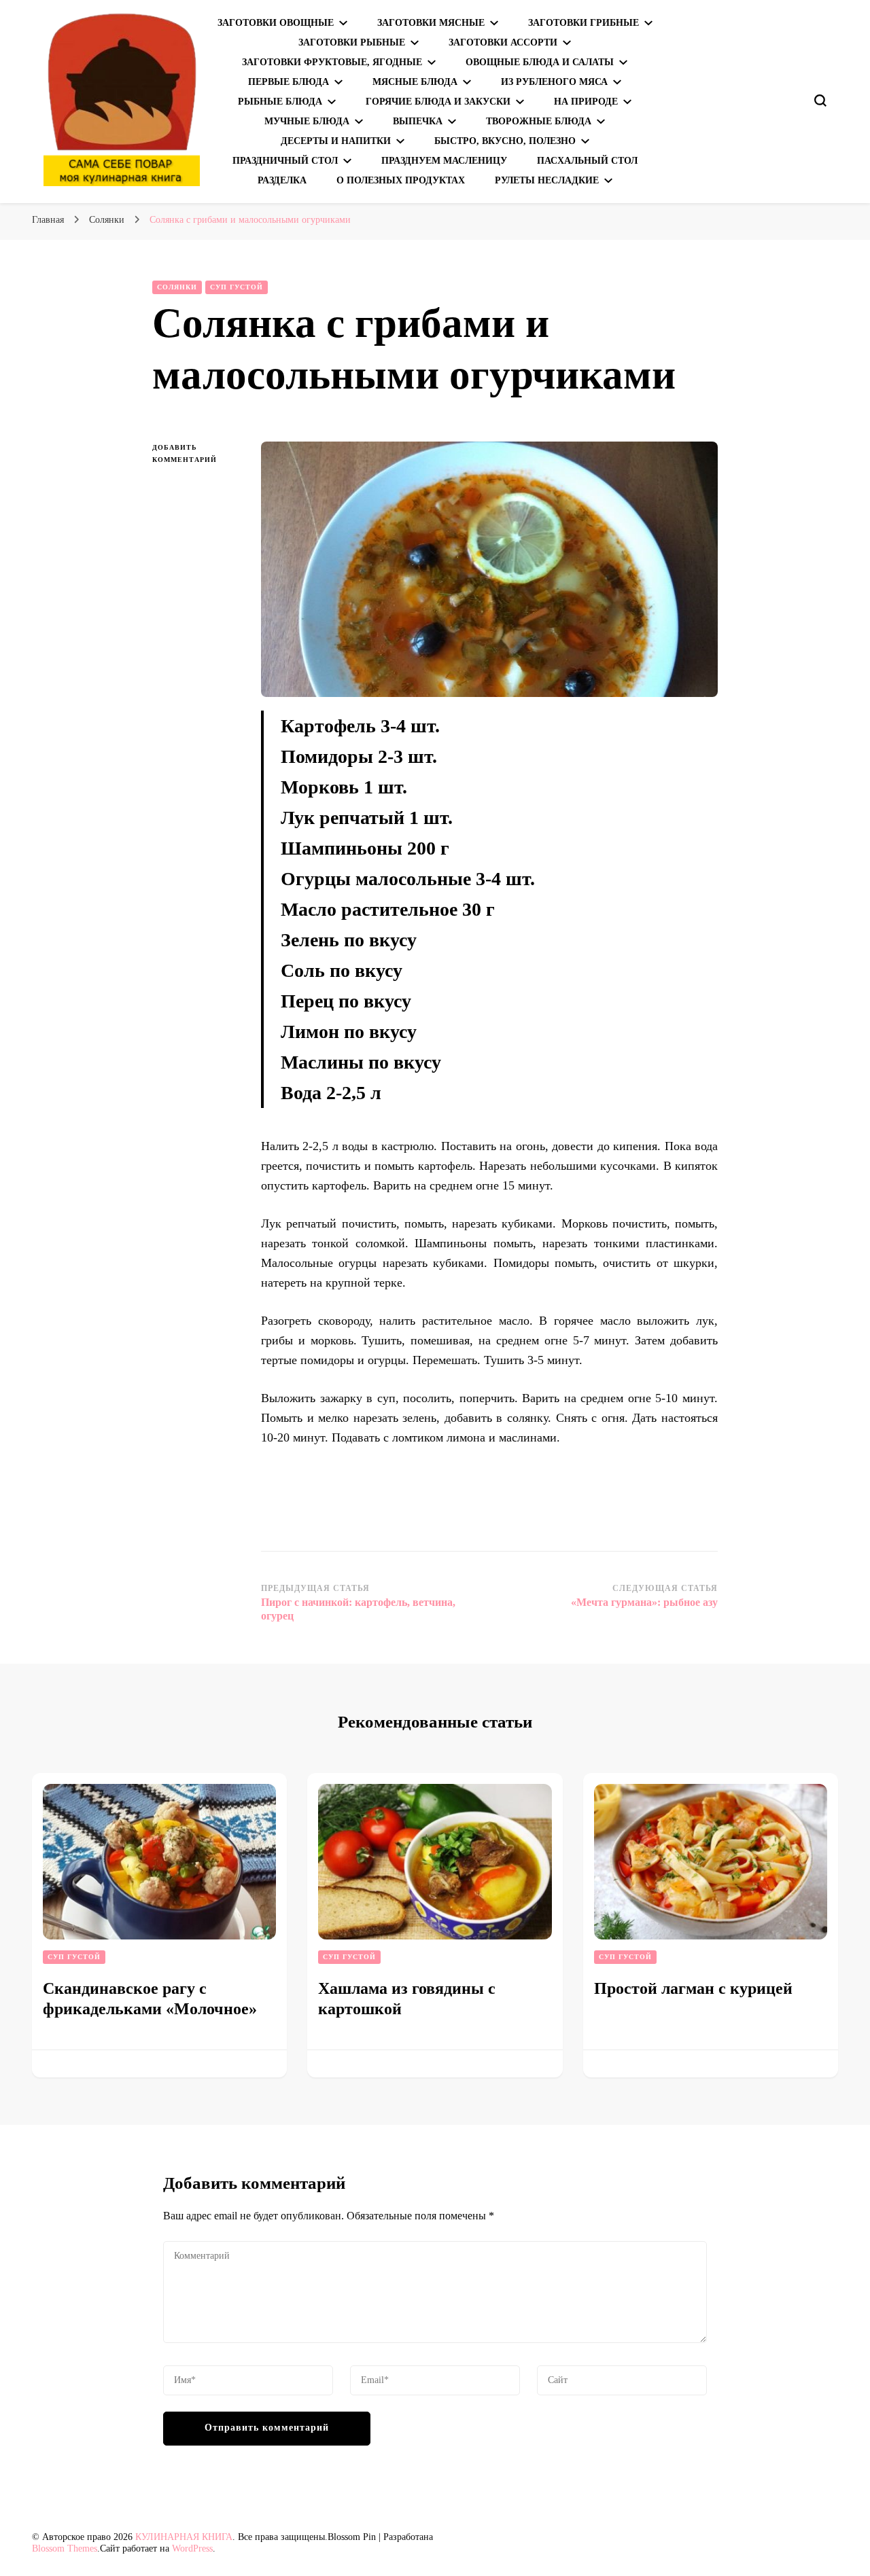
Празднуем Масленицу (444, 161)
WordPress (192, 2548)
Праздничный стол (285, 161)
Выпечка (418, 121)
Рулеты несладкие (547, 180)
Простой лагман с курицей (693, 1988)
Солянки (177, 287)
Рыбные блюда (280, 102)
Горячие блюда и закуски (438, 102)
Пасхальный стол (587, 161)
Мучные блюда (307, 121)
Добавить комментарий (196, 455)
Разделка (282, 180)
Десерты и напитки (336, 141)
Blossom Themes (65, 2548)
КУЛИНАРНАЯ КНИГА (184, 2537)
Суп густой (237, 287)
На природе (586, 102)
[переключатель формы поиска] (820, 101)
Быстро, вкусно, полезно (505, 141)
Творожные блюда (539, 121)
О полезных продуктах (401, 180)
